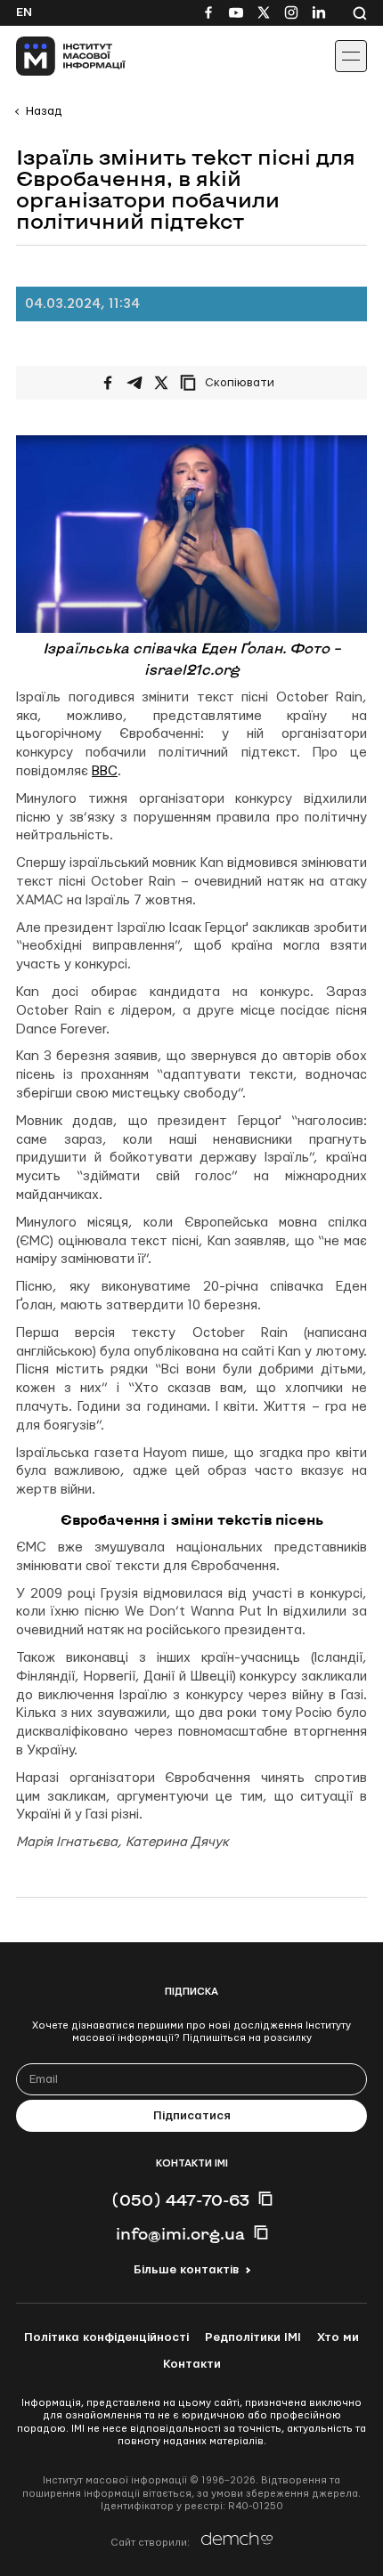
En (24, 12)
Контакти (192, 2364)
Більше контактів (186, 2270)
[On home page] (54, 56)
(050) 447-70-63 (180, 2199)
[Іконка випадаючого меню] (351, 56)
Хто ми (338, 2337)
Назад (44, 111)
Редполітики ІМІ (253, 2337)
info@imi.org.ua (180, 2233)
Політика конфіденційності (106, 2337)
